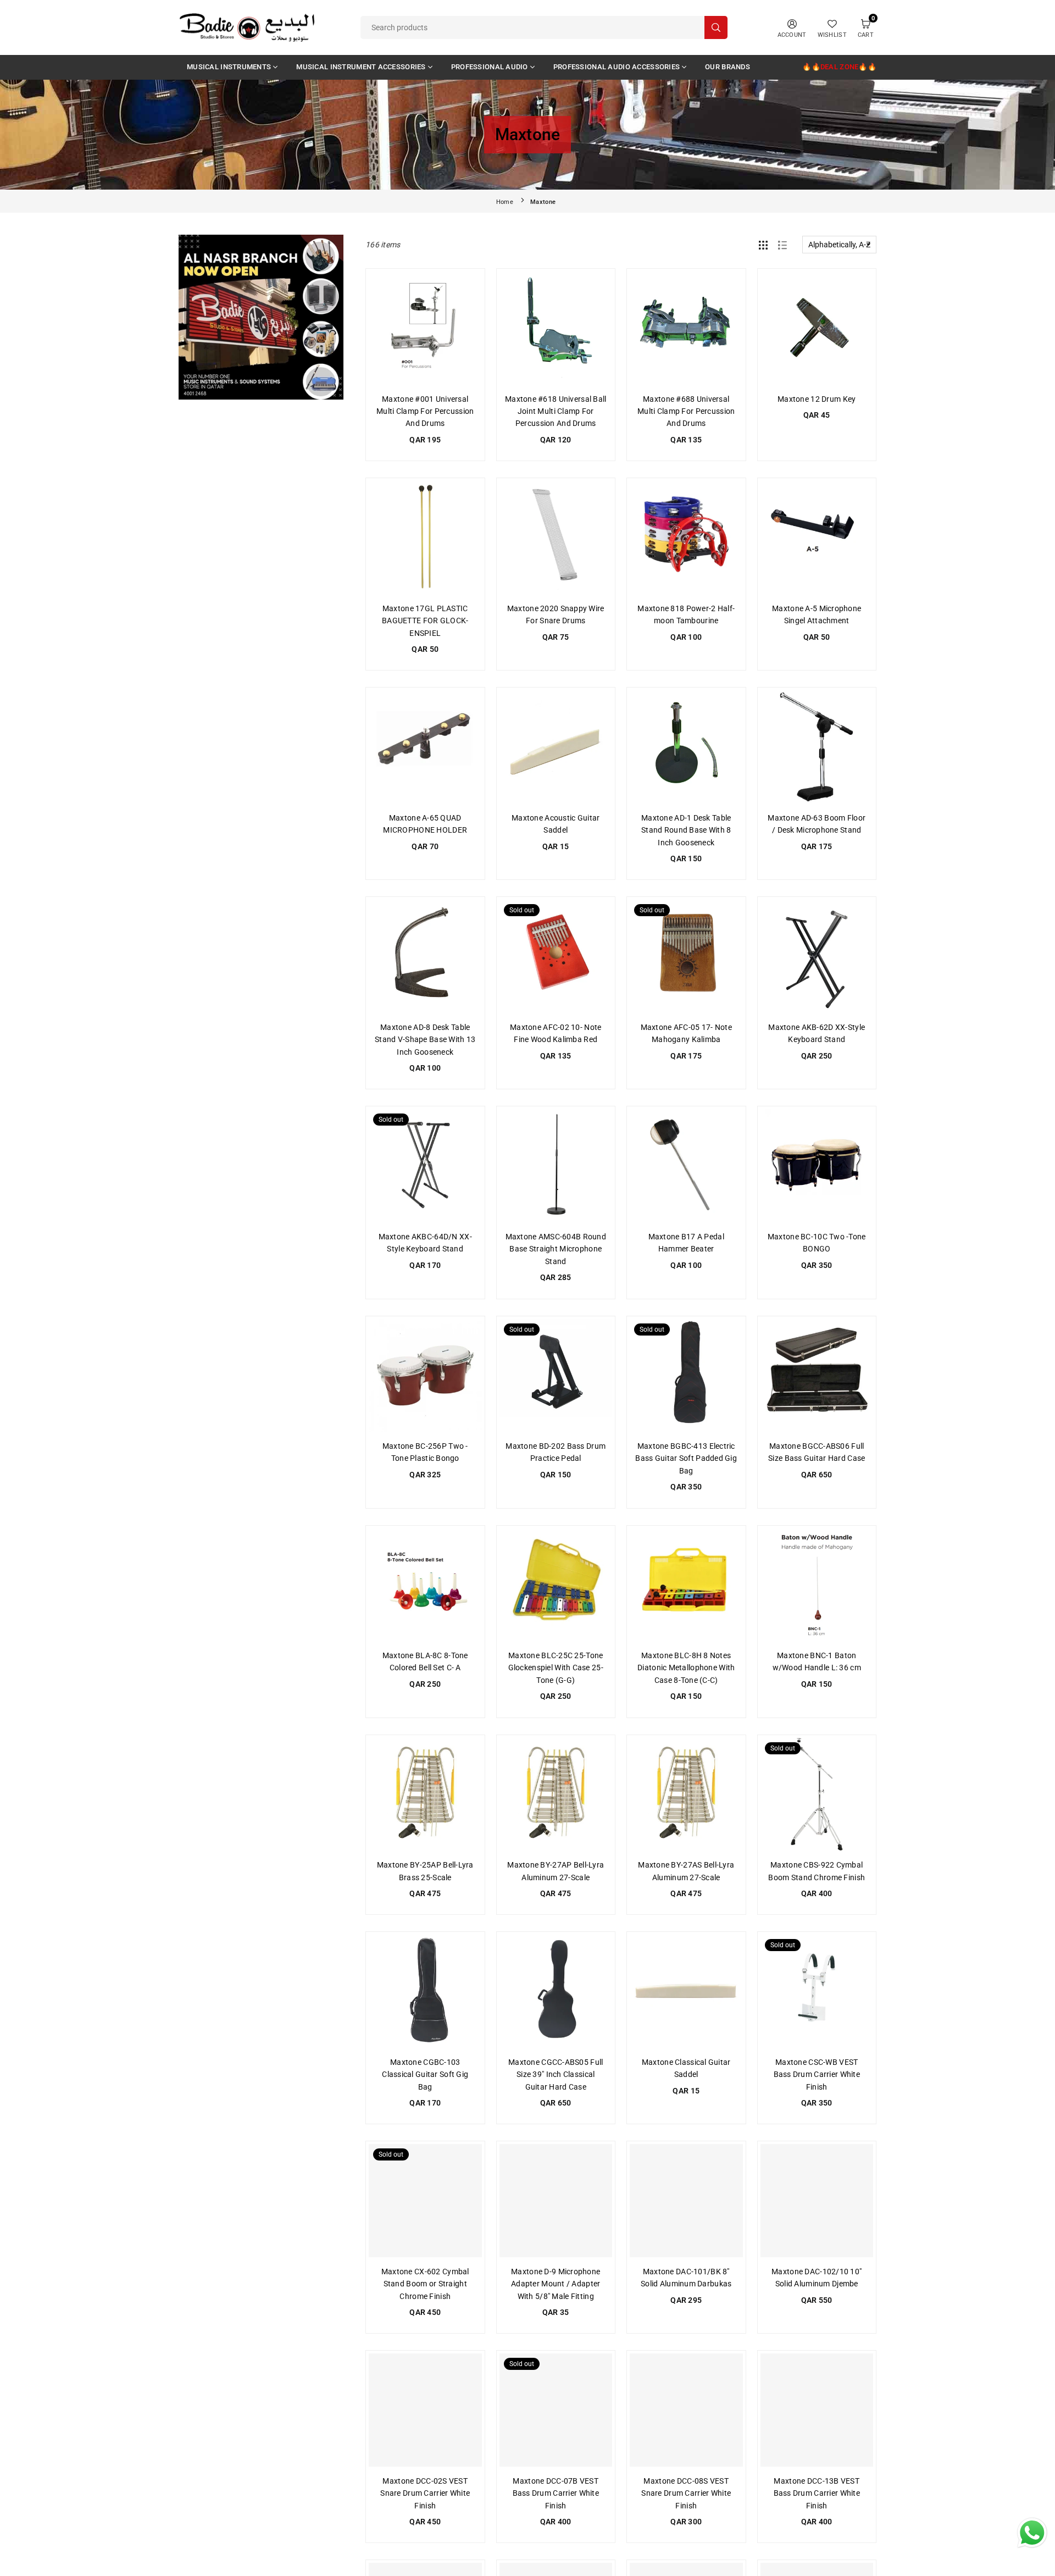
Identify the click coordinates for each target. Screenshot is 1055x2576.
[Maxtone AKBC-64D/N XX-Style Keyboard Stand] (425, 1166)
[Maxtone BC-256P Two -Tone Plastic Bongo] (425, 1376)
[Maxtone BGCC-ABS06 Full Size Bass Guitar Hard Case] (817, 1376)
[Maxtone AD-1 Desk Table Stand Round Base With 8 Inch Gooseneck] (686, 747)
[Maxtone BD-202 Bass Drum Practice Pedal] (556, 1376)
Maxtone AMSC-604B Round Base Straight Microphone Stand (556, 1249)
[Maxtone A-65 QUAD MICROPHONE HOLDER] (425, 747)
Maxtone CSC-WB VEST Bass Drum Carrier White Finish (817, 2074)
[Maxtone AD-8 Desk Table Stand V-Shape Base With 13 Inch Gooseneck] (425, 956)
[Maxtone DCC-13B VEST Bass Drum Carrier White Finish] (817, 2410)
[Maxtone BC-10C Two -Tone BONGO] (817, 1166)
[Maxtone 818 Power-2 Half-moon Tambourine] (686, 538)
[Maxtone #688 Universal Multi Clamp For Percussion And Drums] (686, 328)
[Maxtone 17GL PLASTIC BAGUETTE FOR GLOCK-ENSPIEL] (425, 538)
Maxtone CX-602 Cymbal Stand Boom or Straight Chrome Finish (425, 2284)
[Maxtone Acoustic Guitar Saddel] (556, 747)
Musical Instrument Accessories (361, 67)
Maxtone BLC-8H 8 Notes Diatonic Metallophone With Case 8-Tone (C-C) (686, 1668)
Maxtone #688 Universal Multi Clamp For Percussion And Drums (686, 411)
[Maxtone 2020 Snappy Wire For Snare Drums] (556, 538)
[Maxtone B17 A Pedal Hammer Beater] (686, 1166)
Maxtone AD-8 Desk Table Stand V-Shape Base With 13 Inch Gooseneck (425, 1040)
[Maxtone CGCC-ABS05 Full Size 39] (556, 1991)
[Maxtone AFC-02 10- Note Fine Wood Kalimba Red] (556, 956)
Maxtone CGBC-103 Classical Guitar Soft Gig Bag (425, 2074)
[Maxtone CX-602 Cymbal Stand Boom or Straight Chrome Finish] (425, 2201)
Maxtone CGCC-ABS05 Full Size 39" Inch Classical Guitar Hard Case (556, 2074)
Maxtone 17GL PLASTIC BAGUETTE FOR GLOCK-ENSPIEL (425, 621)
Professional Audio (490, 67)
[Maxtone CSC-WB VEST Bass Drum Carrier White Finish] (817, 1991)
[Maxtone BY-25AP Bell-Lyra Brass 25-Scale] (425, 1794)
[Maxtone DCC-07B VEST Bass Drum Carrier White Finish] (556, 2410)
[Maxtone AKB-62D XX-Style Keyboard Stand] (817, 956)
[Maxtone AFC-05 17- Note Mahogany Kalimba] (686, 956)
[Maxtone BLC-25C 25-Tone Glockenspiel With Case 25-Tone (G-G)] (556, 1585)
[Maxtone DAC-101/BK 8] (686, 2201)
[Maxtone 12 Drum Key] (817, 328)
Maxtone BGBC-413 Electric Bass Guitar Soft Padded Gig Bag (686, 1458)
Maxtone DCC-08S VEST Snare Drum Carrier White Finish (686, 2493)
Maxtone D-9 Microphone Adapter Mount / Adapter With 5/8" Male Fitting (556, 2284)
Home (505, 202)
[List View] (782, 245)
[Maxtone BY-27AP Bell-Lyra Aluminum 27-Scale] (556, 1794)
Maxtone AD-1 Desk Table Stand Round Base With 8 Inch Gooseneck (686, 830)
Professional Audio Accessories (617, 67)
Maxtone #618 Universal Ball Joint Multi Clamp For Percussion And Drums (556, 411)
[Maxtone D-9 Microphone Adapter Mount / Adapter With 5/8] (556, 2201)
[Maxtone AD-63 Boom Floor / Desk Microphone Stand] (817, 747)
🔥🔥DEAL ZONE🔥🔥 (839, 67)
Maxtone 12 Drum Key (817, 399)
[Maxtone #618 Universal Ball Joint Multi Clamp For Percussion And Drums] (556, 328)
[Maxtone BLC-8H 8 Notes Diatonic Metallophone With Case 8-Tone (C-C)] (686, 1585)
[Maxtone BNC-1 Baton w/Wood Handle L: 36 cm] (817, 1585)
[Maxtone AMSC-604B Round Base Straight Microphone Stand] (556, 1166)
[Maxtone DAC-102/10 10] (817, 2201)
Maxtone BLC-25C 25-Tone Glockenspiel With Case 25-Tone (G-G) (556, 1668)
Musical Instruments (229, 67)
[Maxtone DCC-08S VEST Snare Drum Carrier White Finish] (686, 2410)
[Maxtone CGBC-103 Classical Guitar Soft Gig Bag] (425, 1991)
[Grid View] (763, 245)
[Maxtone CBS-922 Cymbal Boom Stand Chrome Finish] (817, 1794)
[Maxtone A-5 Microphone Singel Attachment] (817, 538)
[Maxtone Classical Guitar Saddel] (686, 1991)
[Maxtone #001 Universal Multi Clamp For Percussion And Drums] (425, 328)
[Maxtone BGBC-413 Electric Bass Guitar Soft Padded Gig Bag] (686, 1376)
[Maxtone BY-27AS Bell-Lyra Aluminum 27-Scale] (686, 1794)
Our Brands (728, 67)
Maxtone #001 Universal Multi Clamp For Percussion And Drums (425, 411)
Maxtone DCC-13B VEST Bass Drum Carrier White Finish (817, 2493)
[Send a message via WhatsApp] (1032, 2533)
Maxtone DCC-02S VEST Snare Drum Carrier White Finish (425, 2493)
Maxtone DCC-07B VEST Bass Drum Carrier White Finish (556, 2493)
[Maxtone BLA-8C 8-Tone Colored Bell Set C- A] (425, 1585)
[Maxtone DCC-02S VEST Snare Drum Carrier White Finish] (425, 2410)
